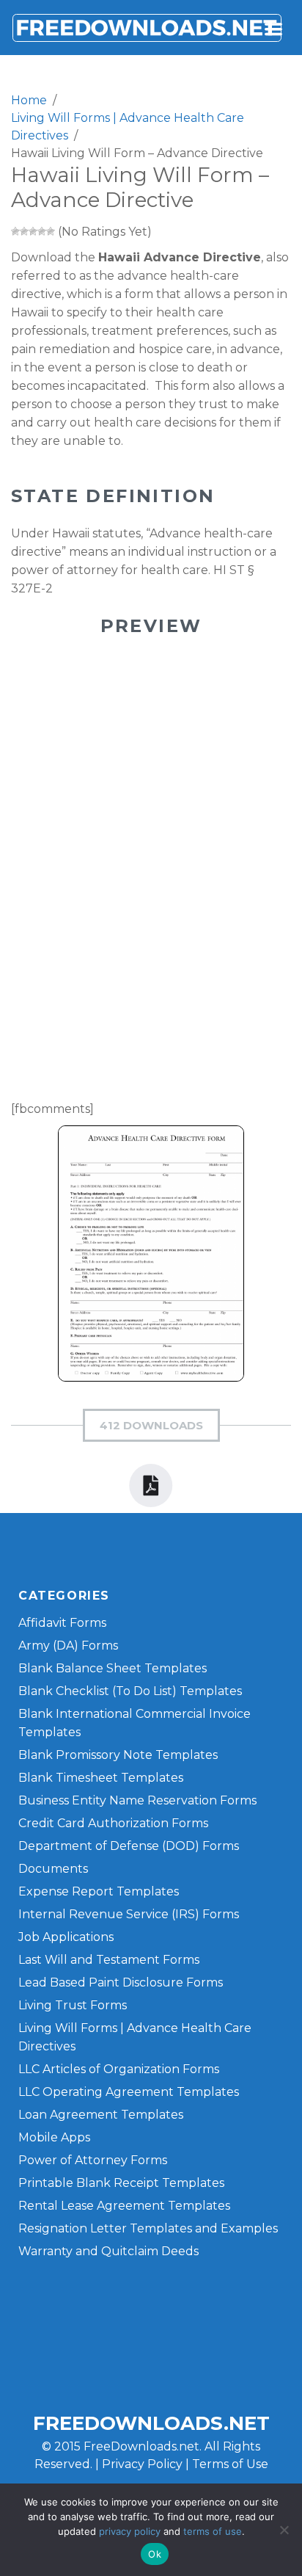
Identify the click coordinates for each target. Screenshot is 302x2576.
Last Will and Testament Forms (109, 1960)
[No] (284, 2530)
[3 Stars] (33, 231)
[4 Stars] (42, 231)
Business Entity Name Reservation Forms (137, 1800)
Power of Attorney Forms (93, 2160)
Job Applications (66, 1937)
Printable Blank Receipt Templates (121, 2183)
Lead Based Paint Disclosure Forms (121, 1982)
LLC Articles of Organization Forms (119, 2069)
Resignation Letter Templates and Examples (148, 2228)
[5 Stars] (51, 231)
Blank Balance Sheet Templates (113, 1668)
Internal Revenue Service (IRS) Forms (129, 1914)
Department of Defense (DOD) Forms (129, 1846)
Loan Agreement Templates (101, 2115)
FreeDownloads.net (151, 2423)
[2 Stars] (24, 231)
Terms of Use (230, 2464)
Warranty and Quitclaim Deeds (108, 2251)
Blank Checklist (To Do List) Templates (130, 1691)
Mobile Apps (54, 2137)
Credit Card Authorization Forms (113, 1823)
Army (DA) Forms (68, 1646)
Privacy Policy (142, 2464)
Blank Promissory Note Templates (118, 1755)
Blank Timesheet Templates (101, 1778)
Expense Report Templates (99, 1891)
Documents (53, 1869)
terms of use (213, 2531)
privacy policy (130, 2531)
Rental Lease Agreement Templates (124, 2206)
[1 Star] (15, 231)
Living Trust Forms (73, 2005)
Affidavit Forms (62, 1623)
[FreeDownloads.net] (147, 28)
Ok (155, 2554)
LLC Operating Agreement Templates (129, 2092)
